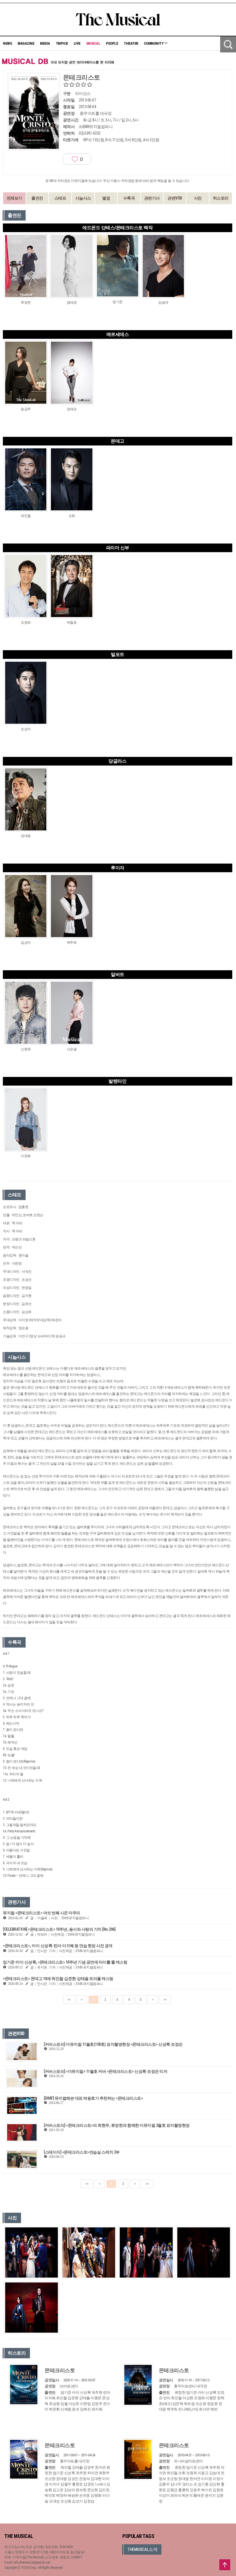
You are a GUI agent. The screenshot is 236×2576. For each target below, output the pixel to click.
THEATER (131, 43)
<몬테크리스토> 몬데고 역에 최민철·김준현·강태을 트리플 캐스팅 (58, 1979)
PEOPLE (112, 43)
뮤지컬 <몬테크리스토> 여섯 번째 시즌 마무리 (42, 1913)
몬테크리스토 (60, 2370)
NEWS (7, 43)
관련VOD (175, 198)
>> (165, 2000)
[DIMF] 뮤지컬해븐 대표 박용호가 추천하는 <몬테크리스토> (93, 2098)
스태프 (60, 198)
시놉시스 (83, 198)
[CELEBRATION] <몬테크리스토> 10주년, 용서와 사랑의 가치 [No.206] (59, 1929)
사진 (198, 198)
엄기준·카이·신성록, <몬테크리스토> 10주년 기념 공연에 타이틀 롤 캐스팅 (65, 1962)
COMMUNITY (154, 43)
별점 (106, 198)
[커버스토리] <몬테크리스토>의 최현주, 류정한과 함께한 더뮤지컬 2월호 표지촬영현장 (117, 2125)
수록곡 (129, 198)
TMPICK (62, 43)
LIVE (77, 43)
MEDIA (45, 43)
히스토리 (221, 198)
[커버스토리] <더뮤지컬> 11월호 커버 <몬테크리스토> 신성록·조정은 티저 (105, 2071)
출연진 (37, 198)
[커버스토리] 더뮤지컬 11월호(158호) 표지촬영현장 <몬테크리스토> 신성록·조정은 (113, 2044)
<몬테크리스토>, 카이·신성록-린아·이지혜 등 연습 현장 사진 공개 (58, 1946)
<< (69, 2000)
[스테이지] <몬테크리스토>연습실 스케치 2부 (82, 2152)
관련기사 (152, 198)
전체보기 (14, 198)
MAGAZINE (26, 43)
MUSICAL (93, 43)
